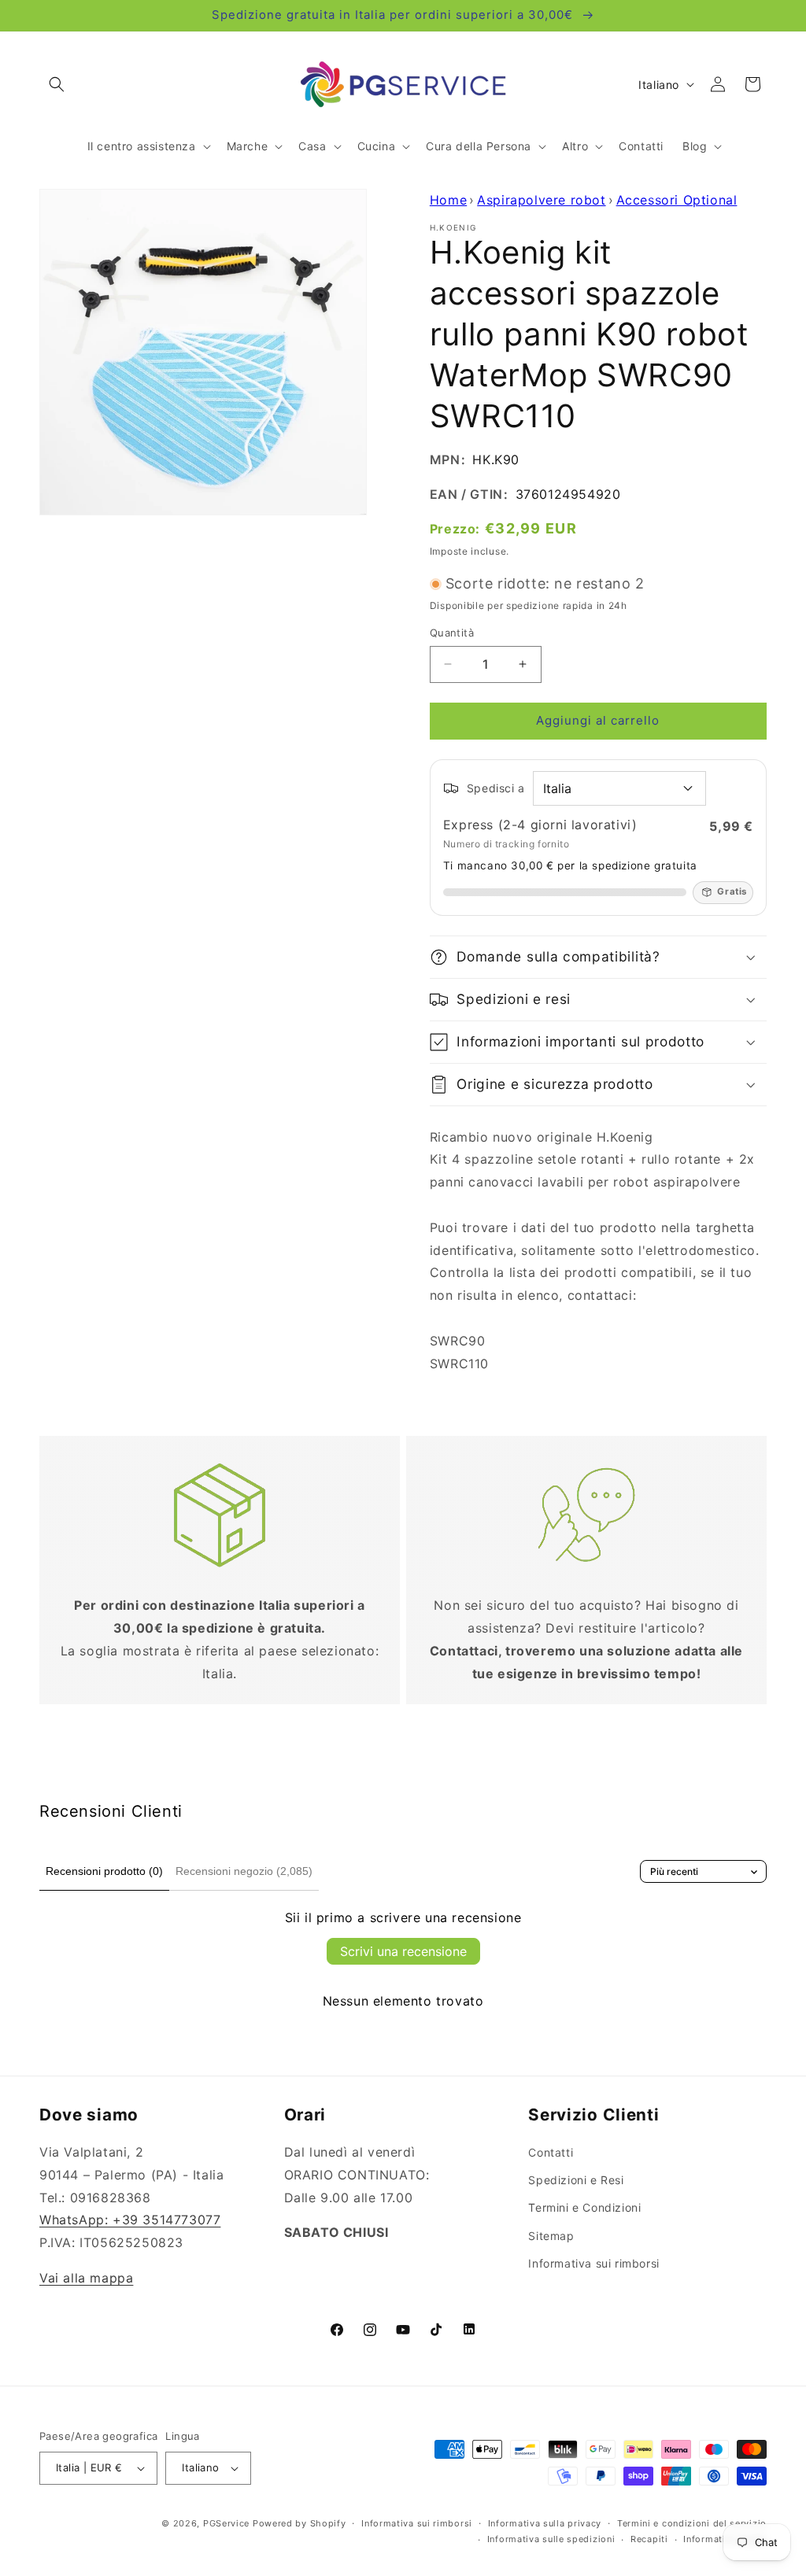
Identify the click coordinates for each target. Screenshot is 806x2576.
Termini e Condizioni (584, 2207)
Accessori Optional (677, 200)
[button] (57, 84)
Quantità (452, 633)
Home (448, 200)
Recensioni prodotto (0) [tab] (104, 1871)
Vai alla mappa (86, 2278)
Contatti (551, 2152)
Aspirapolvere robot (541, 200)
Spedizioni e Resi (576, 2180)
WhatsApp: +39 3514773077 (130, 2220)
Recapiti (649, 2539)
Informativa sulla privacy (545, 2523)
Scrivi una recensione (403, 1951)
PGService (226, 2523)
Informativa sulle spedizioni (551, 2539)
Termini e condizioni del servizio (692, 2523)
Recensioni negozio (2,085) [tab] (244, 1871)
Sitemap (551, 2236)
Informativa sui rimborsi (593, 2263)
